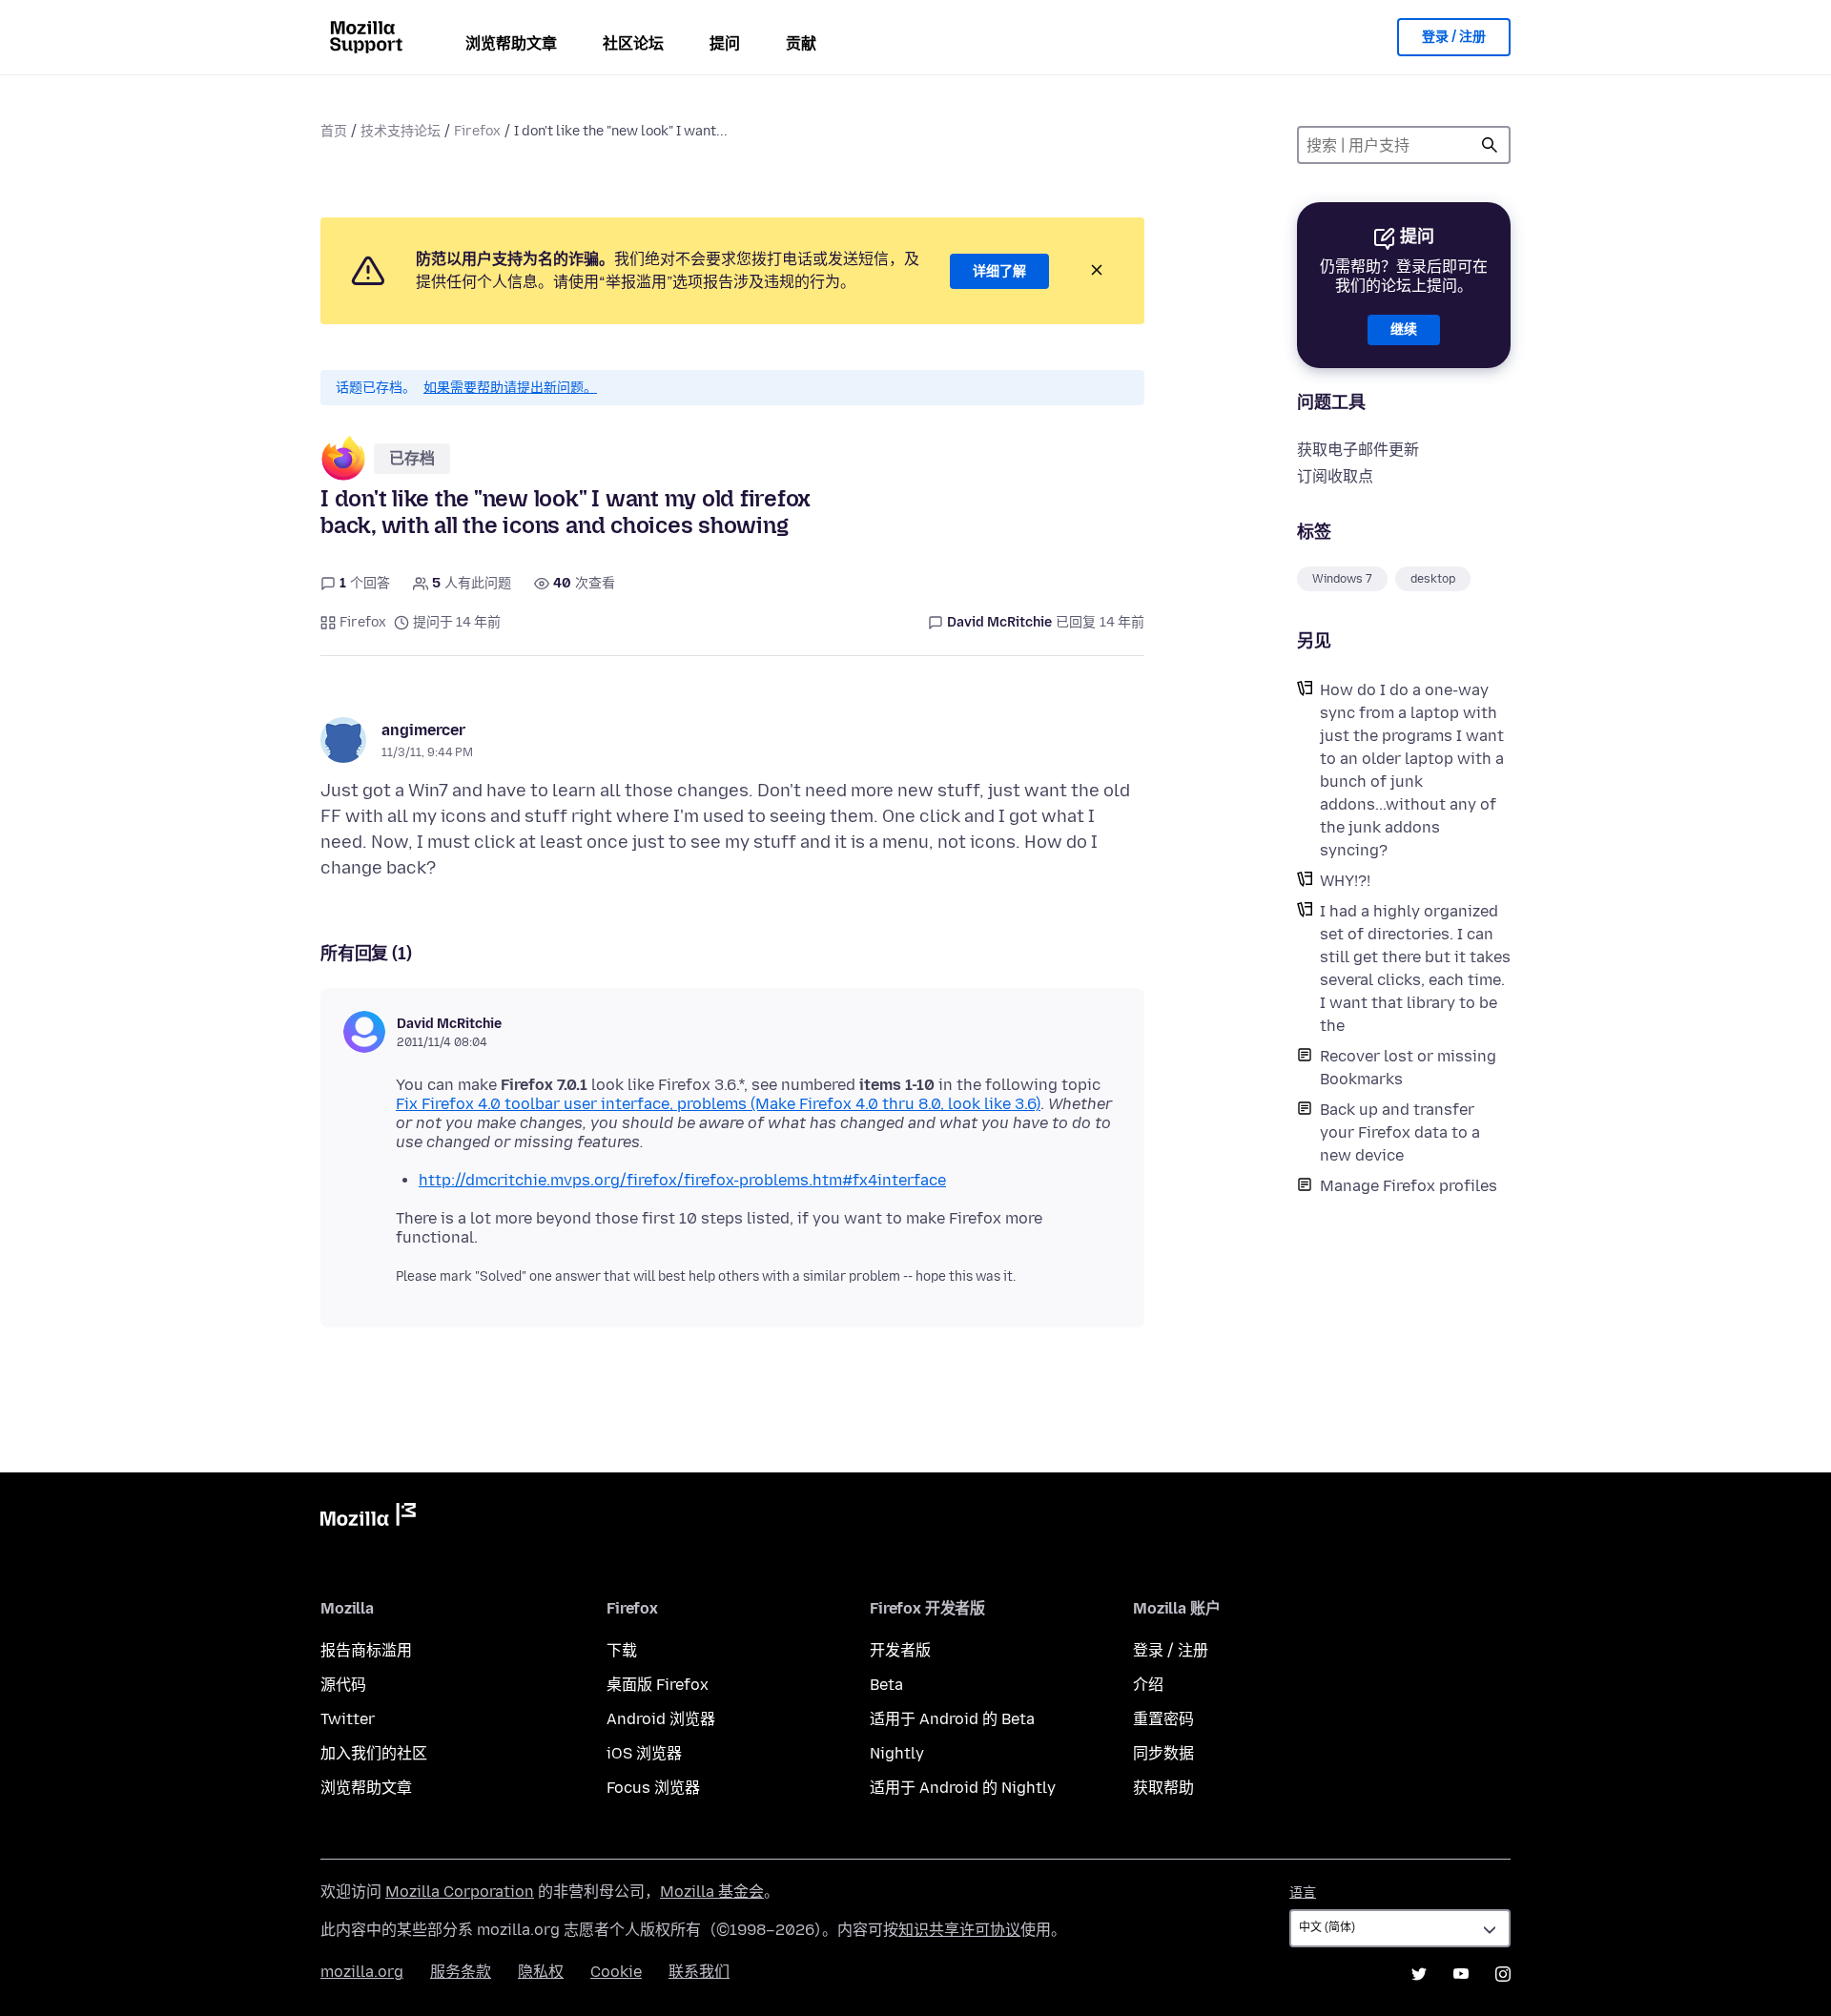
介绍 (1148, 1685)
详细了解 (999, 271)
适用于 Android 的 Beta (952, 1719)
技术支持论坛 (401, 131)
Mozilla (368, 1518)
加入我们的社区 (374, 1753)
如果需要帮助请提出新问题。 (510, 388)
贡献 (801, 43)
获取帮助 (1163, 1788)
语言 (1303, 1893)
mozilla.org (362, 1972)
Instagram (1503, 1974)
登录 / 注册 (1454, 37)
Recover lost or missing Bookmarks (1408, 1068)
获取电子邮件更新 (1358, 450)
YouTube (1461, 1974)
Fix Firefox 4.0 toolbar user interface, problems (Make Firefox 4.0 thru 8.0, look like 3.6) (718, 1104)
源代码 (343, 1685)
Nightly (897, 1753)
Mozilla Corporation (460, 1892)
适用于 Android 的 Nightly (963, 1788)
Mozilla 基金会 (712, 1892)
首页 (334, 131)
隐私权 (541, 1972)
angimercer (423, 730)
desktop (1433, 579)
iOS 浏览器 (644, 1753)
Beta (886, 1685)
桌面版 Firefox (658, 1685)
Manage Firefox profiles (1409, 1186)
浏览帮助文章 (511, 43)
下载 (622, 1650)
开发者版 (900, 1650)
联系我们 (699, 1972)
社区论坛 (633, 43)
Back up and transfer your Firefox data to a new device (1400, 1132)
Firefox (477, 131)
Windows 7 (1342, 579)
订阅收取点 (1335, 476)
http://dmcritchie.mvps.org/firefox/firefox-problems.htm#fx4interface (682, 1180)
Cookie (616, 1972)
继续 (1404, 329)
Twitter (348, 1719)
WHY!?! (1345, 881)
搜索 (1490, 145)
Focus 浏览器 (653, 1788)
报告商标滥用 (366, 1650)
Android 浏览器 (661, 1719)
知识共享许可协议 (959, 1930)
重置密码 (1163, 1719)
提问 (725, 43)
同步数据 (1163, 1753)
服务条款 (461, 1972)
